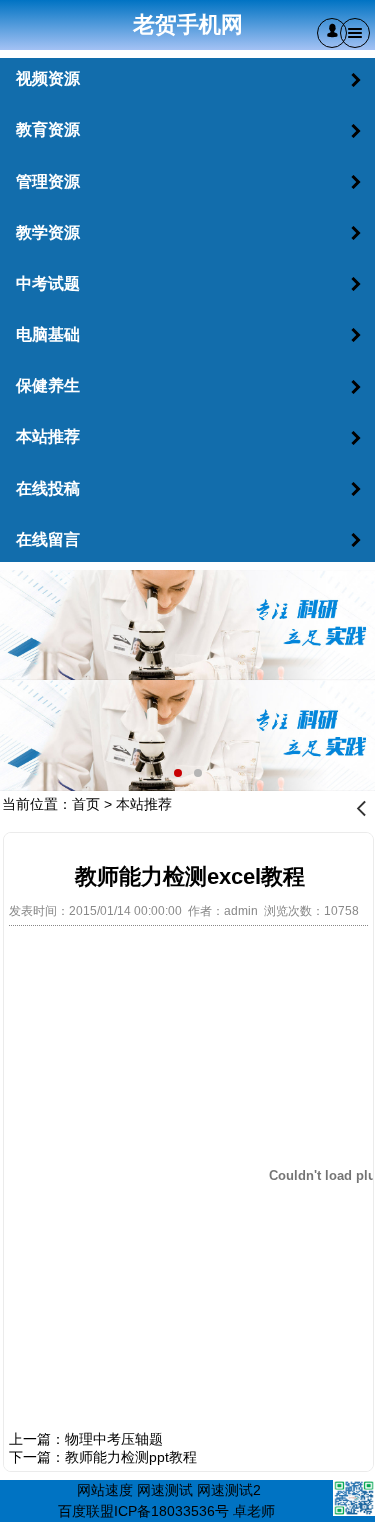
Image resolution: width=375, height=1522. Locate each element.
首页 (86, 804)
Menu (355, 33)
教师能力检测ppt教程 (131, 1457)
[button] (332, 33)
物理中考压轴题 (114, 1439)
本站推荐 (144, 804)
